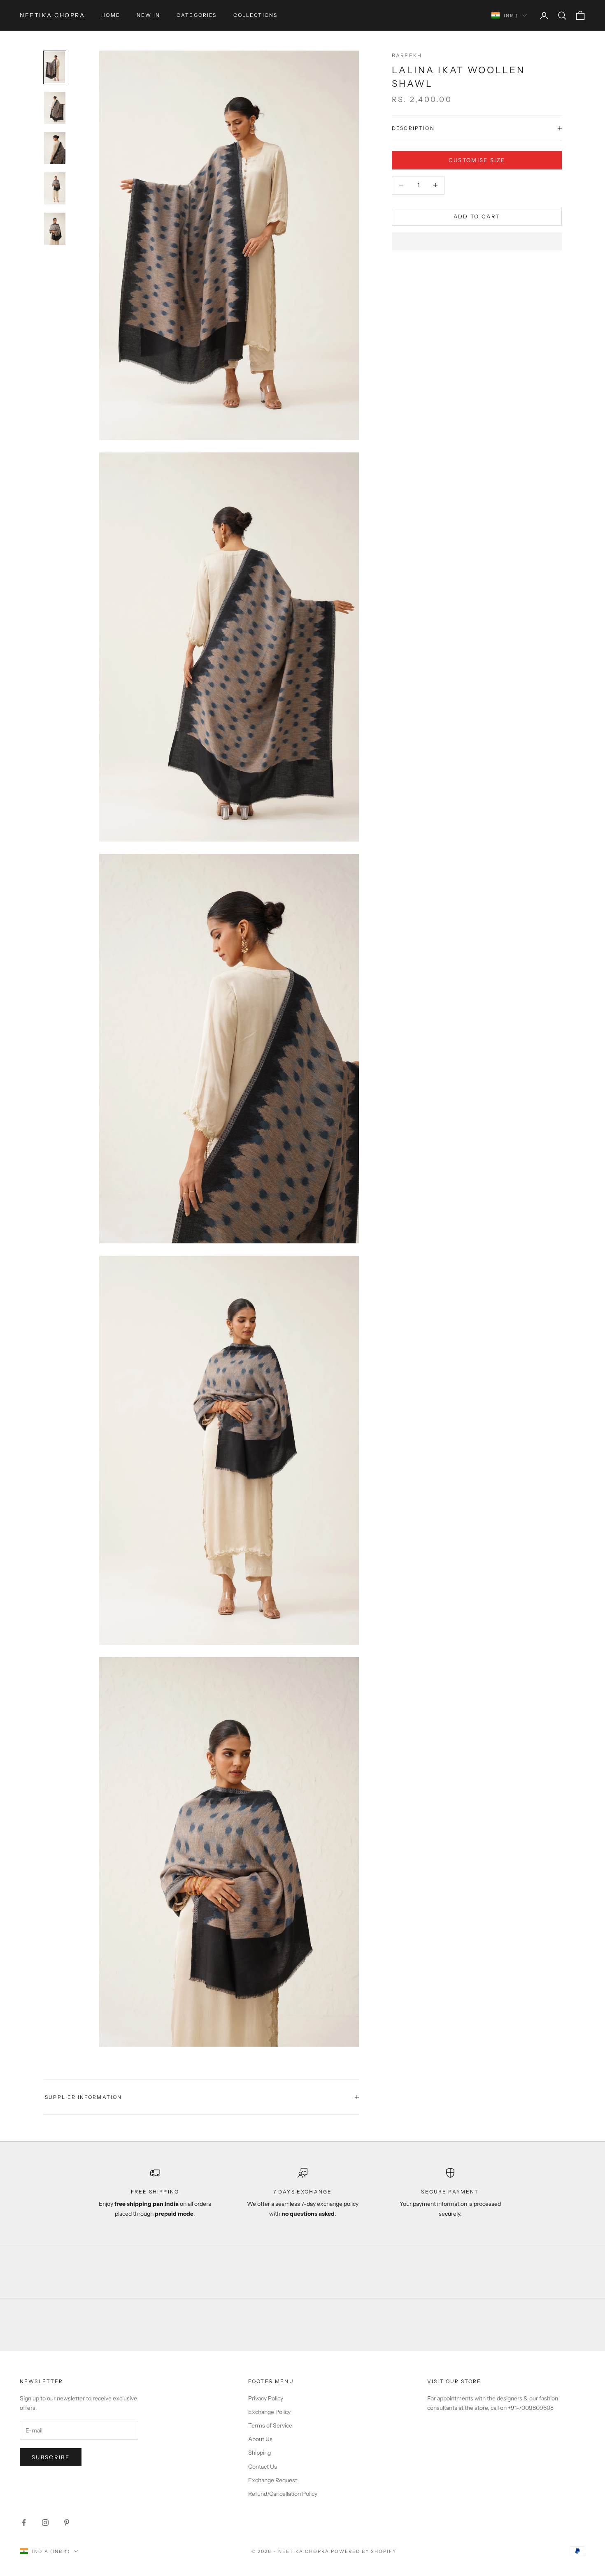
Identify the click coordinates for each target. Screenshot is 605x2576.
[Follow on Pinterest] (67, 2523)
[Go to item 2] (55, 108)
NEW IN (148, 15)
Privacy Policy (266, 2398)
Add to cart (477, 216)
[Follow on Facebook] (24, 2523)
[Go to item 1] (55, 67)
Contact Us (263, 2467)
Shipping (259, 2453)
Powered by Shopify (364, 2551)
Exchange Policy (269, 2412)
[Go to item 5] (55, 229)
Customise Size (477, 160)
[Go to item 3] (55, 148)
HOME (111, 15)
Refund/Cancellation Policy (283, 2494)
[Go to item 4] (55, 188)
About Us (260, 2439)
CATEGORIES (197, 15)
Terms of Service (270, 2425)
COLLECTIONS (256, 15)
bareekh (407, 55)
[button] (477, 241)
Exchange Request (273, 2480)
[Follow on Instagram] (45, 2523)
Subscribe (51, 2457)
